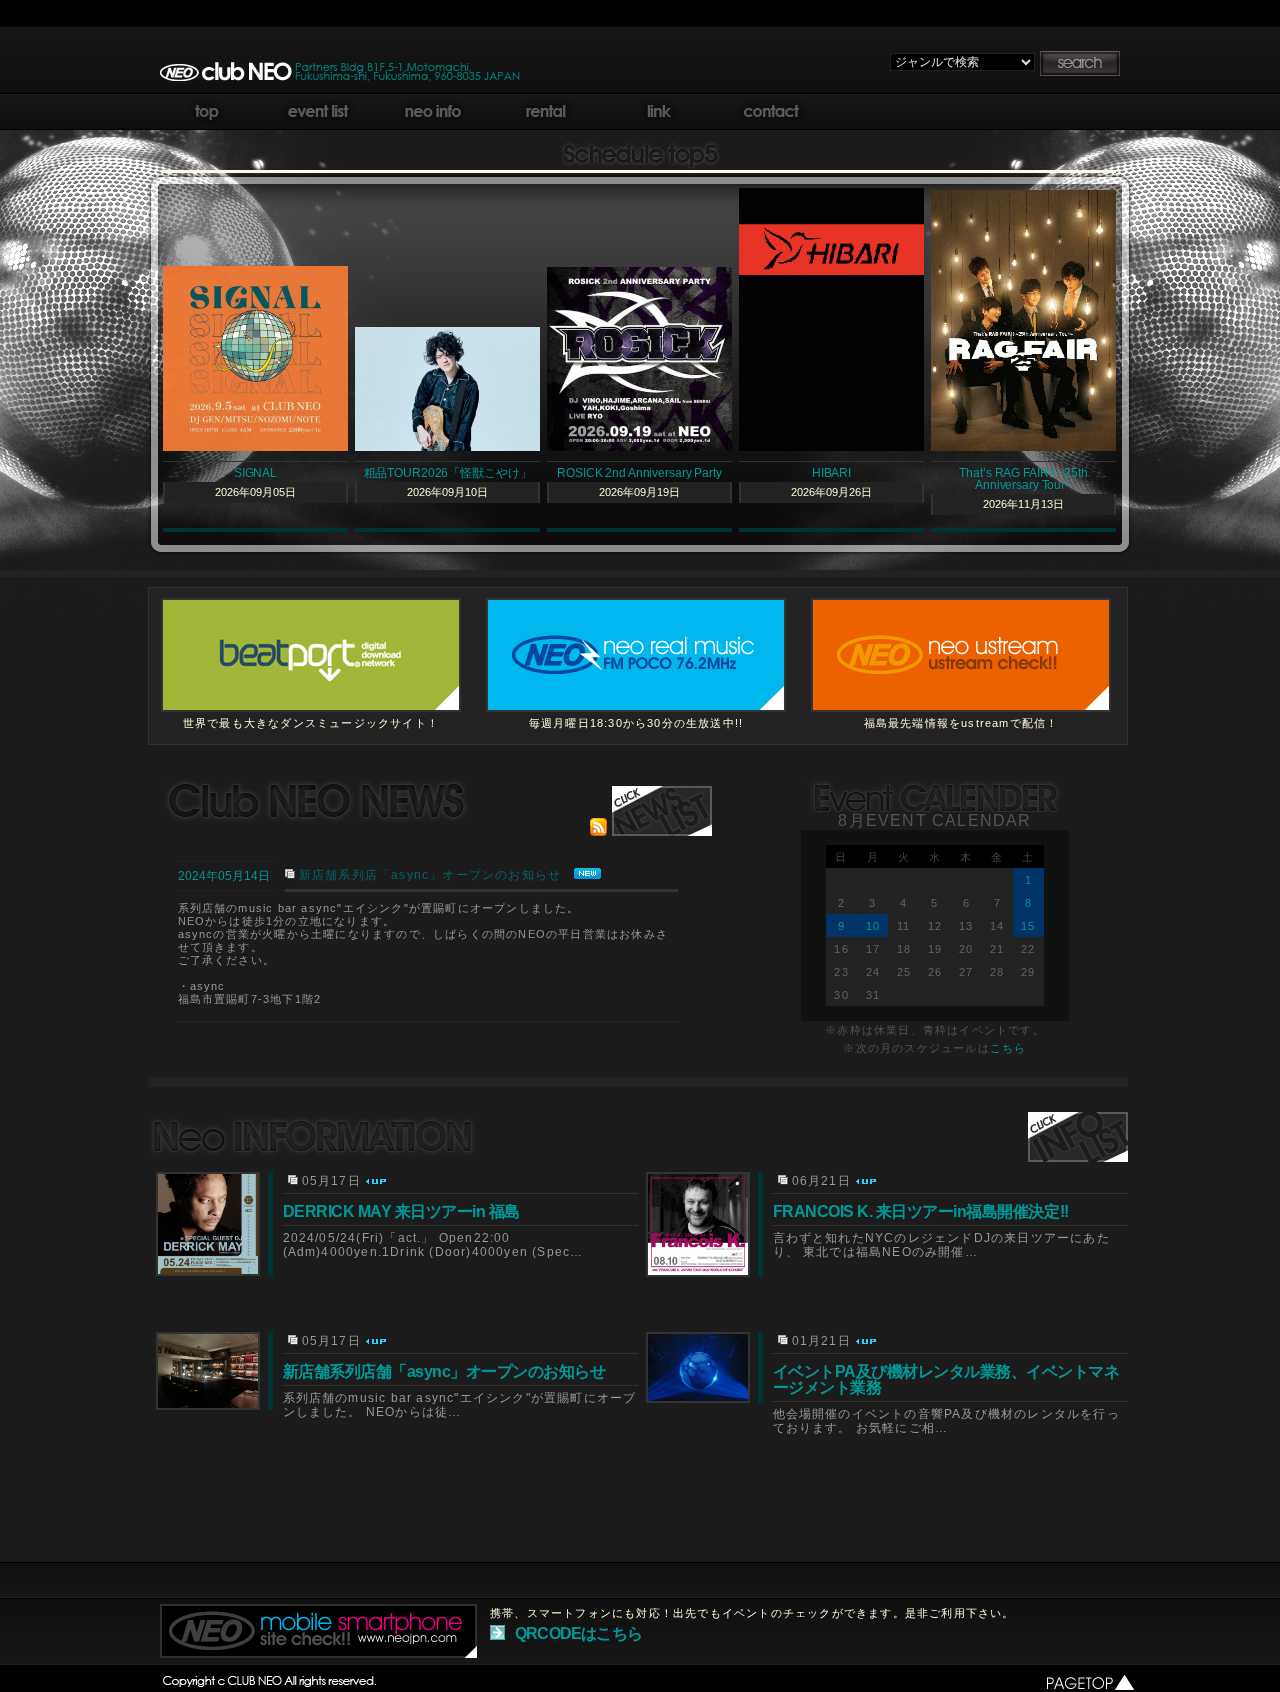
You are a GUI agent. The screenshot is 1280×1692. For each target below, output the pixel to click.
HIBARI (831, 473)
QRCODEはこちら (578, 1633)
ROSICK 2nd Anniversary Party (639, 473)
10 (873, 926)
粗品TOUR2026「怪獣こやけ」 (448, 473)
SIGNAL (255, 473)
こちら (1008, 1048)
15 (1028, 926)
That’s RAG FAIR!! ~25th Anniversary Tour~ (1023, 479)
